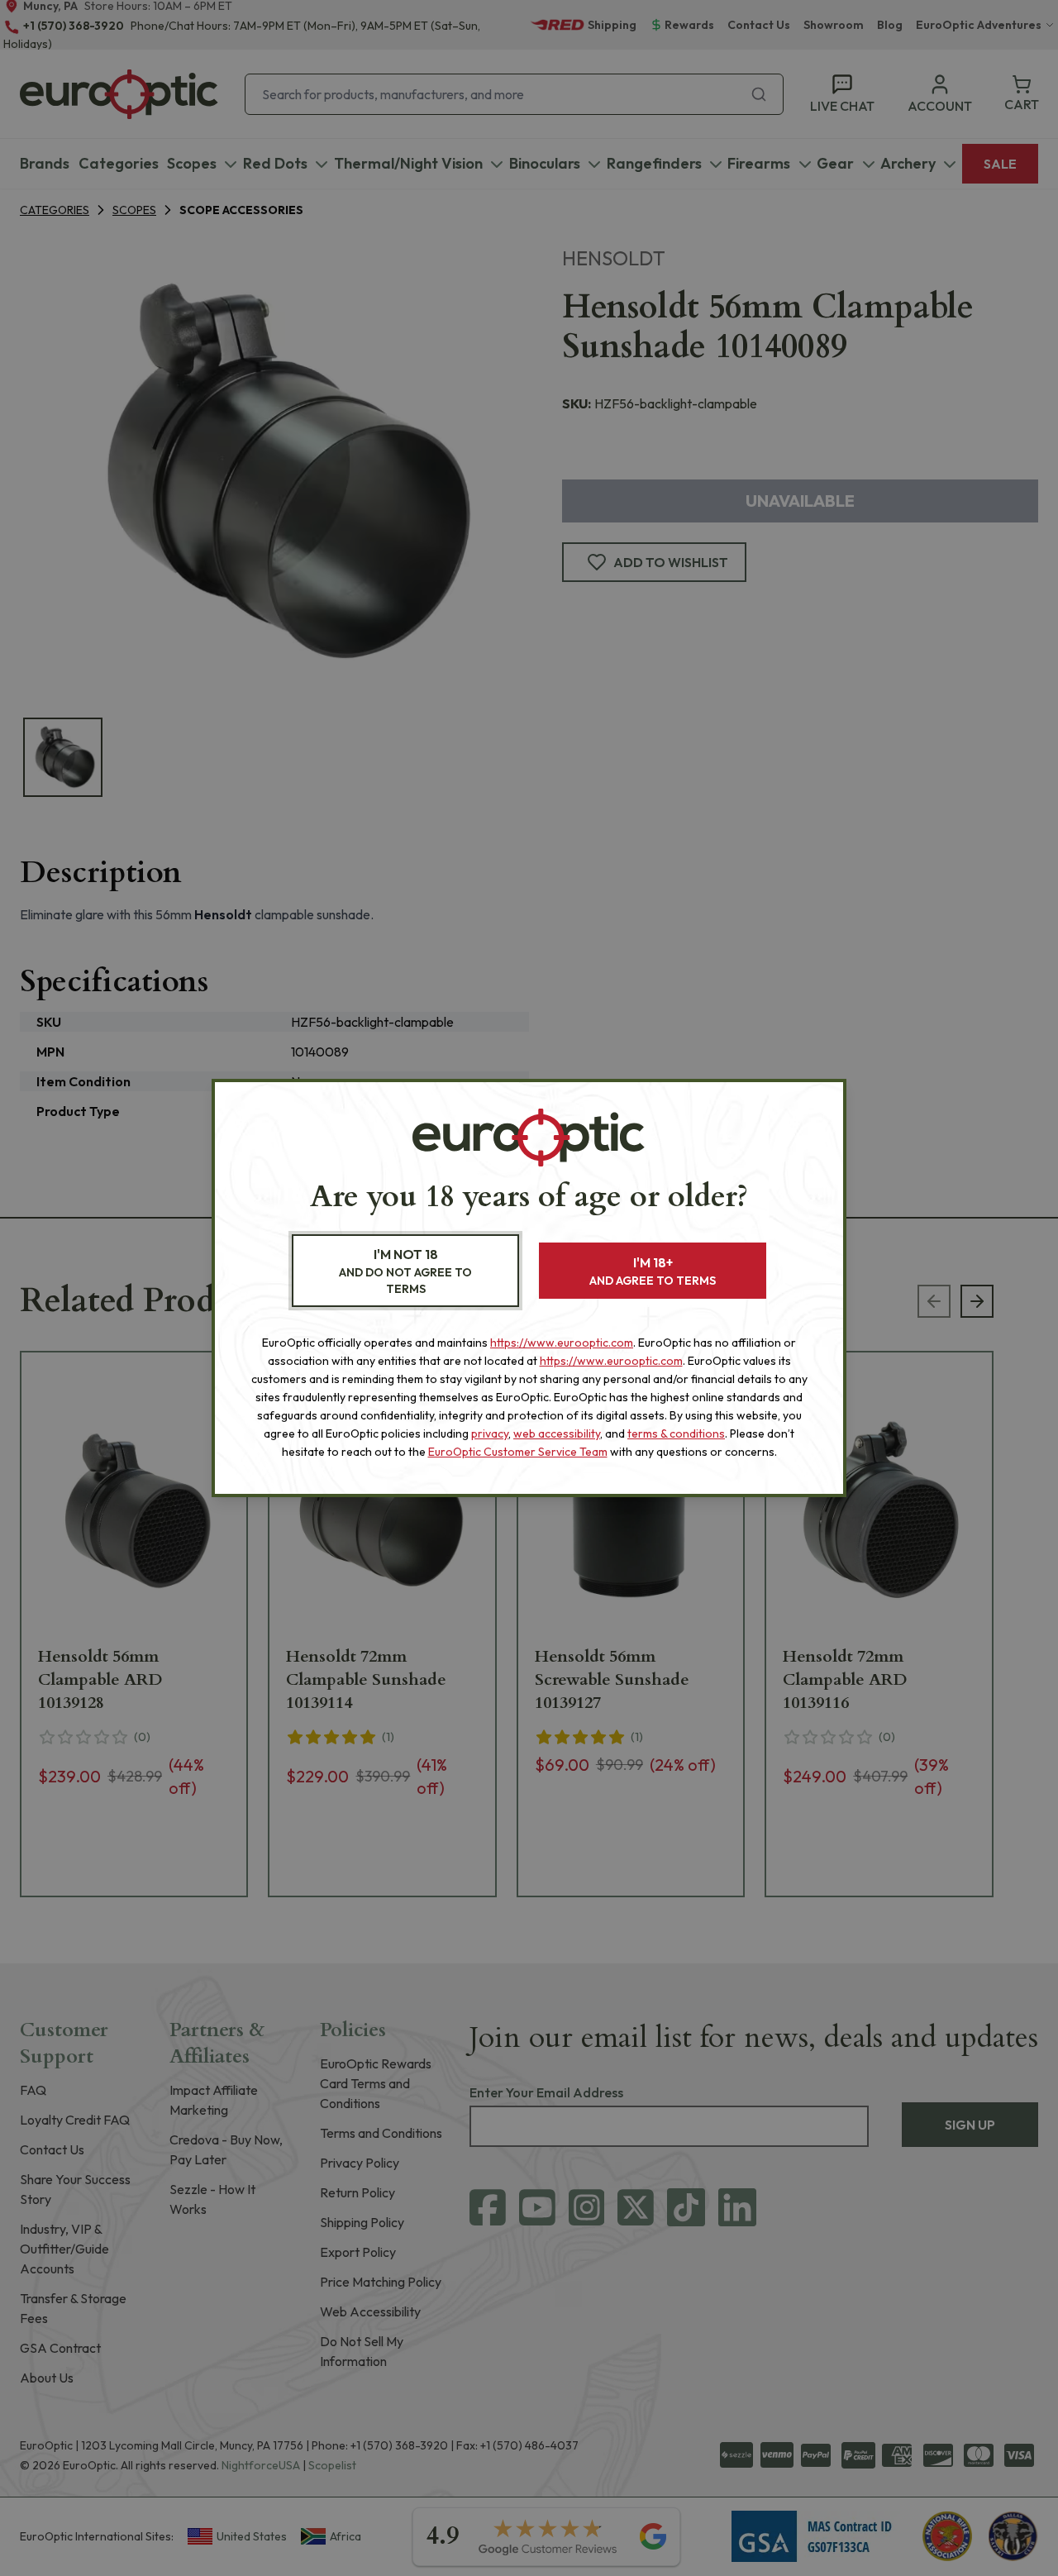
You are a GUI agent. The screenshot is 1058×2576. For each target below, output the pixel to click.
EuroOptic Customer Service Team (518, 1452)
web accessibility (557, 1433)
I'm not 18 (405, 1271)
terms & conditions (676, 1433)
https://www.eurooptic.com (562, 1343)
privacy (490, 1433)
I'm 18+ (653, 1271)
